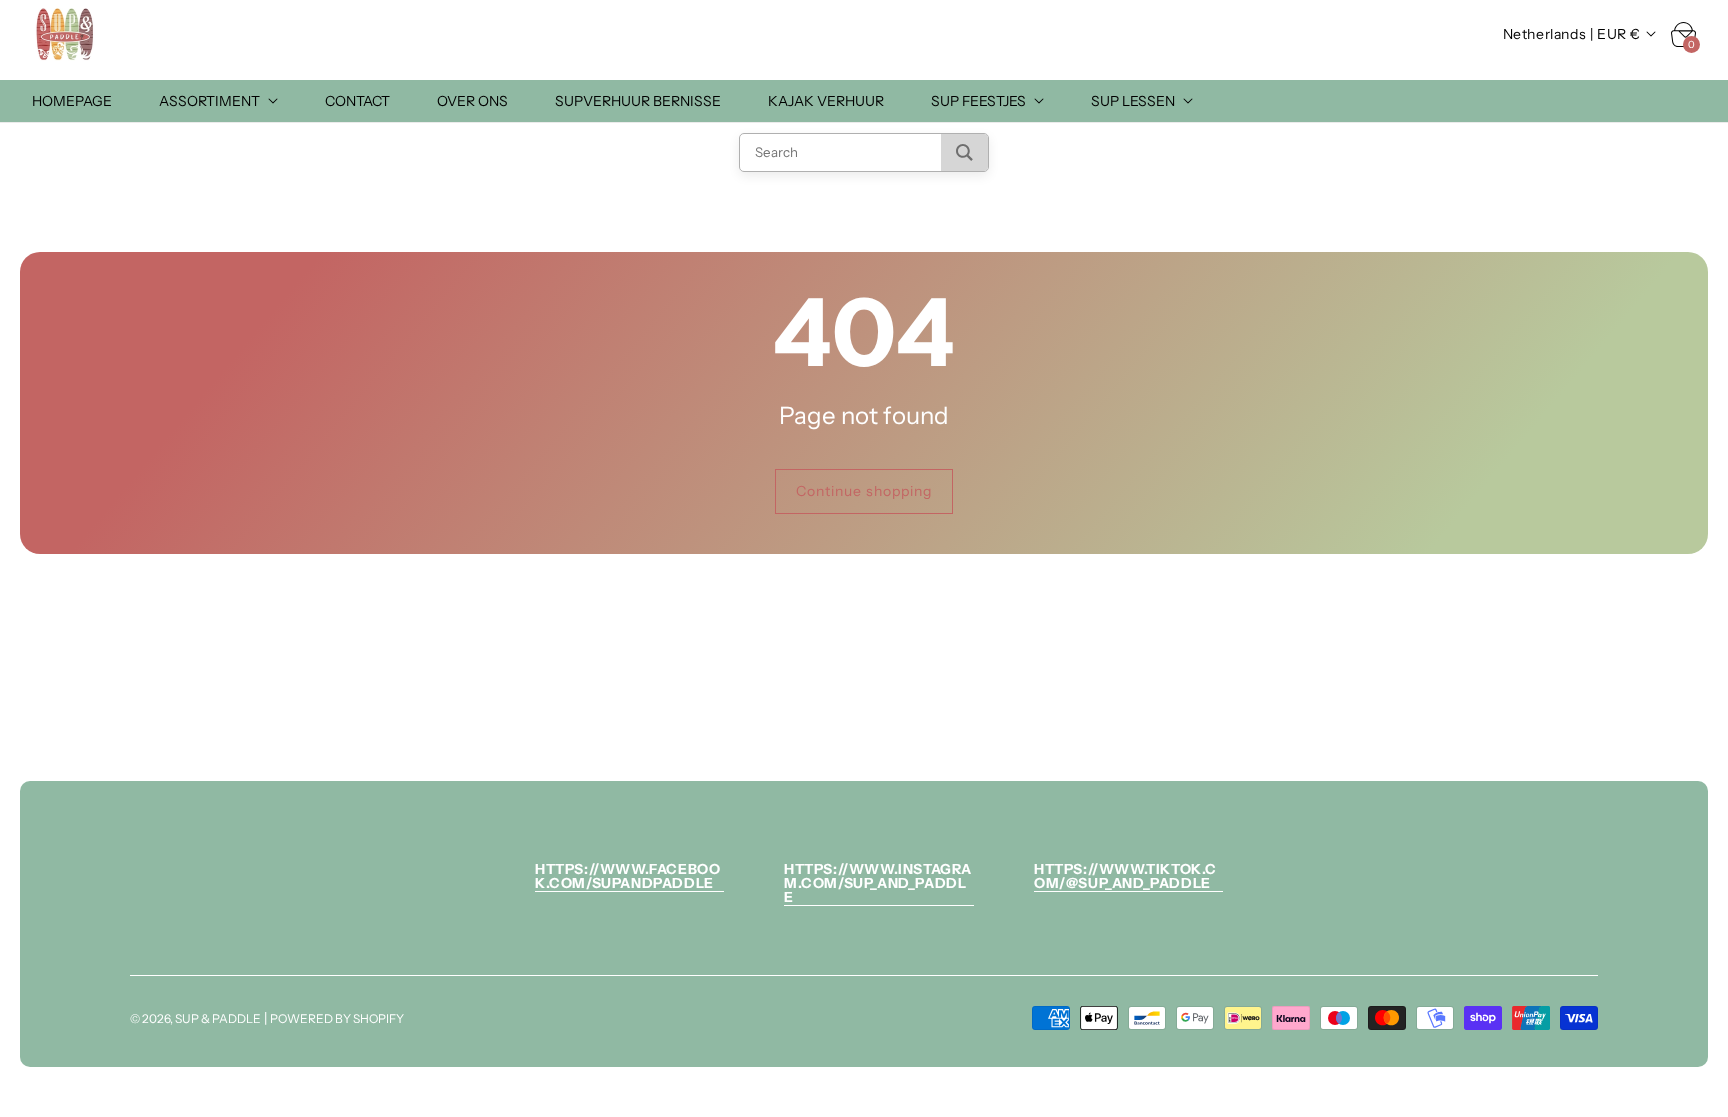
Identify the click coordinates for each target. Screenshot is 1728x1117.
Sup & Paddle (218, 1018)
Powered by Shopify (337, 1018)
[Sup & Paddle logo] (65, 34)
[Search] (964, 152)
